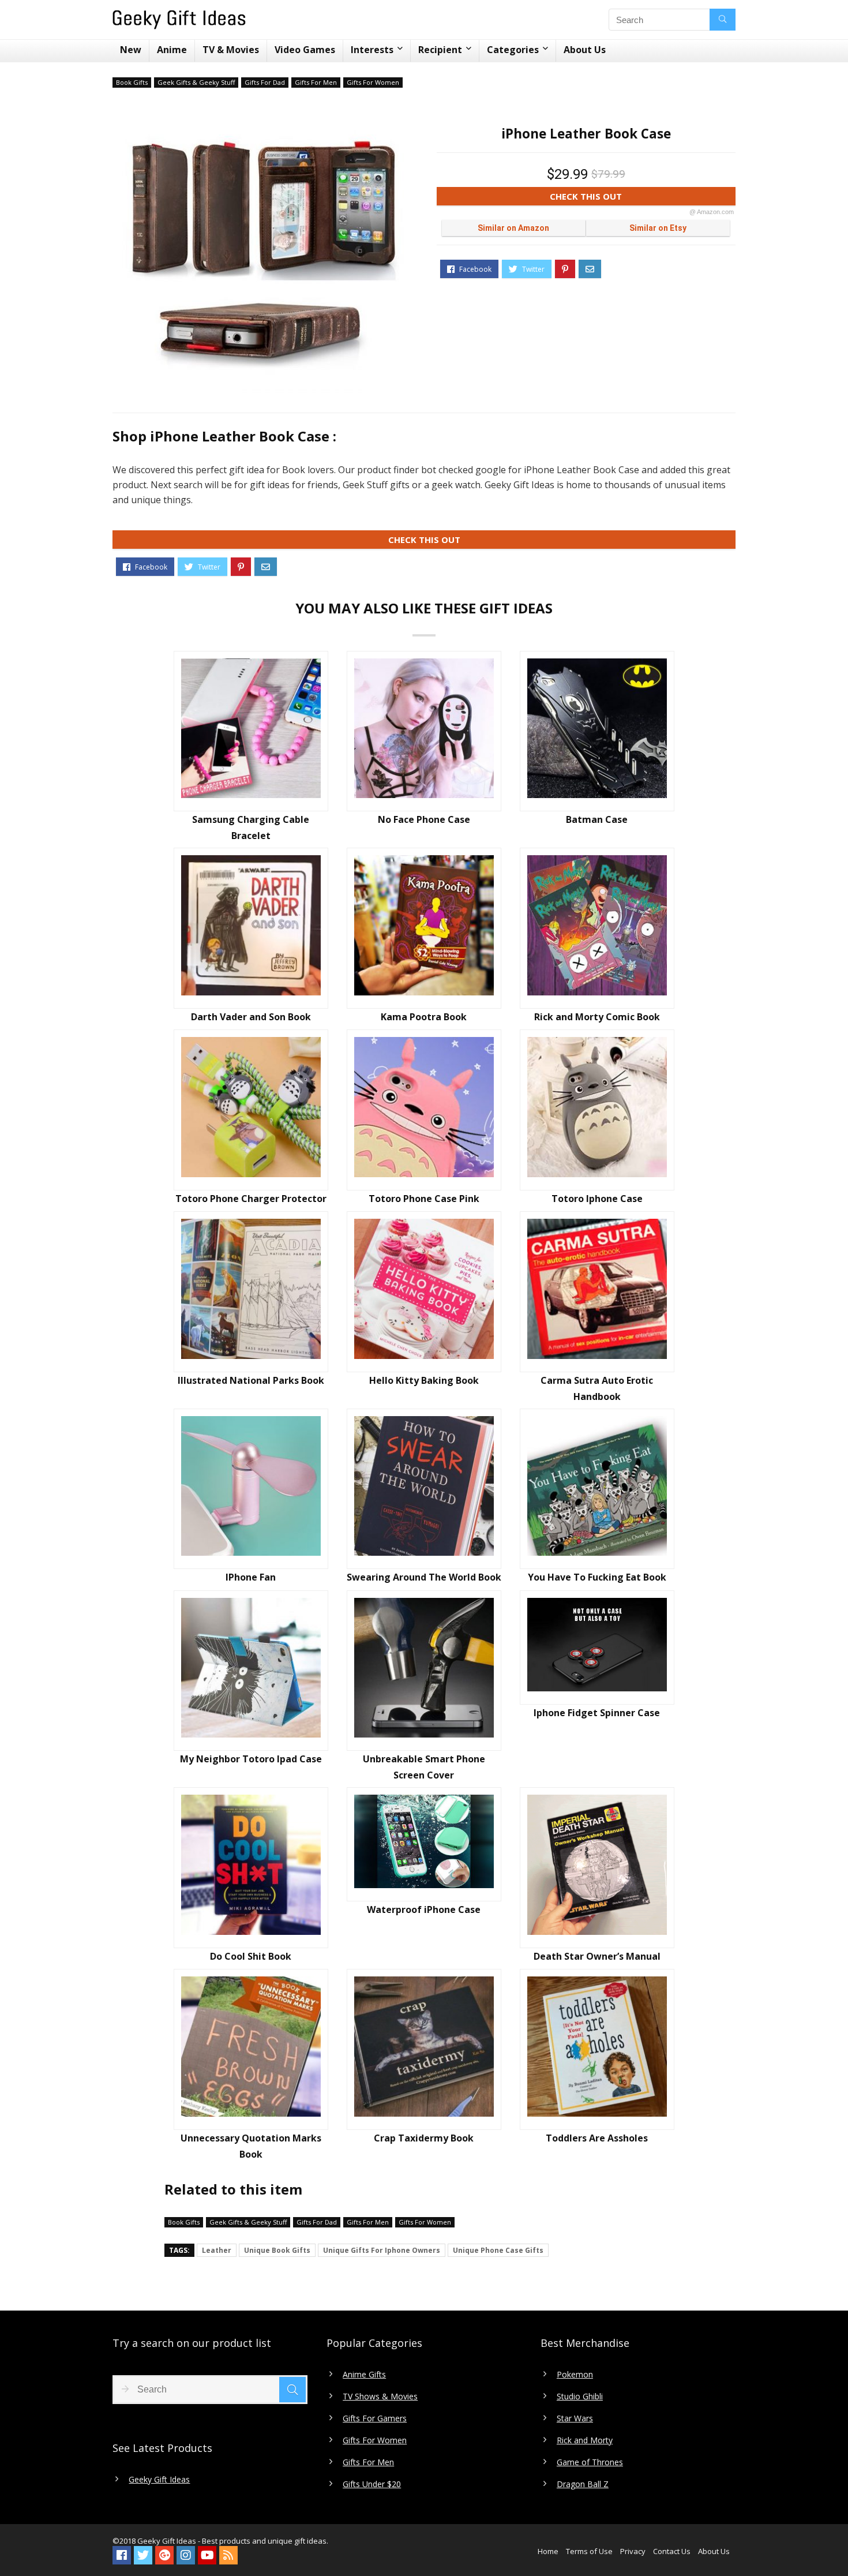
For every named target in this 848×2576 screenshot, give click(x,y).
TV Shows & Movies (380, 2397)
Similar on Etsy (658, 228)
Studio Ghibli (580, 2397)
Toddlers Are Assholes (597, 2138)
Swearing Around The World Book (424, 1577)
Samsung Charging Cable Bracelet (251, 828)
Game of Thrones (590, 2462)
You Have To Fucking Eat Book (597, 1577)
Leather (217, 2250)
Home (548, 2551)
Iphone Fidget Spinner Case (597, 1713)
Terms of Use (589, 2551)
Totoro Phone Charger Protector (251, 1199)
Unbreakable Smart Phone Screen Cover (424, 1767)
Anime (172, 50)
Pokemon (575, 2375)
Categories (513, 50)
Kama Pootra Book (424, 1017)
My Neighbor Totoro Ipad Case (251, 1759)
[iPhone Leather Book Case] (262, 251)
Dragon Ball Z (583, 2484)
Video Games (305, 50)
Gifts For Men (316, 82)
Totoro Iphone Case (597, 1199)
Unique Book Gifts (277, 2250)
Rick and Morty (585, 2440)
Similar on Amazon (513, 228)
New (131, 50)
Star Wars (575, 2418)
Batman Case (597, 819)
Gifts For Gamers (375, 2418)
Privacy (633, 2551)
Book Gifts (132, 82)
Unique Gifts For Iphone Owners (382, 2250)
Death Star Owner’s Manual (597, 1956)
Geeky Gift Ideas (159, 2480)
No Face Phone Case (424, 819)
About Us (585, 50)
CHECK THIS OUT (642, 198)
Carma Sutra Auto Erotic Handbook (597, 1388)
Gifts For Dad (265, 82)
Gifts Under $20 (372, 2484)
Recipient (440, 50)
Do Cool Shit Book (251, 1956)
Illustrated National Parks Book (251, 1380)
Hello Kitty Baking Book (424, 1380)
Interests (372, 50)
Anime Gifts (364, 2375)
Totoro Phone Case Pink (424, 1199)
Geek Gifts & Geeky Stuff (196, 82)
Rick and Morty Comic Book (597, 1017)
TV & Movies (231, 50)
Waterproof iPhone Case (424, 1909)
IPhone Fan (251, 1577)
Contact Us (672, 2551)
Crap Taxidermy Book (424, 2138)
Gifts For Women (373, 82)
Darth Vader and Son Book (251, 1017)
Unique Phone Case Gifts (498, 2250)
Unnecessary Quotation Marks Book (251, 2146)
